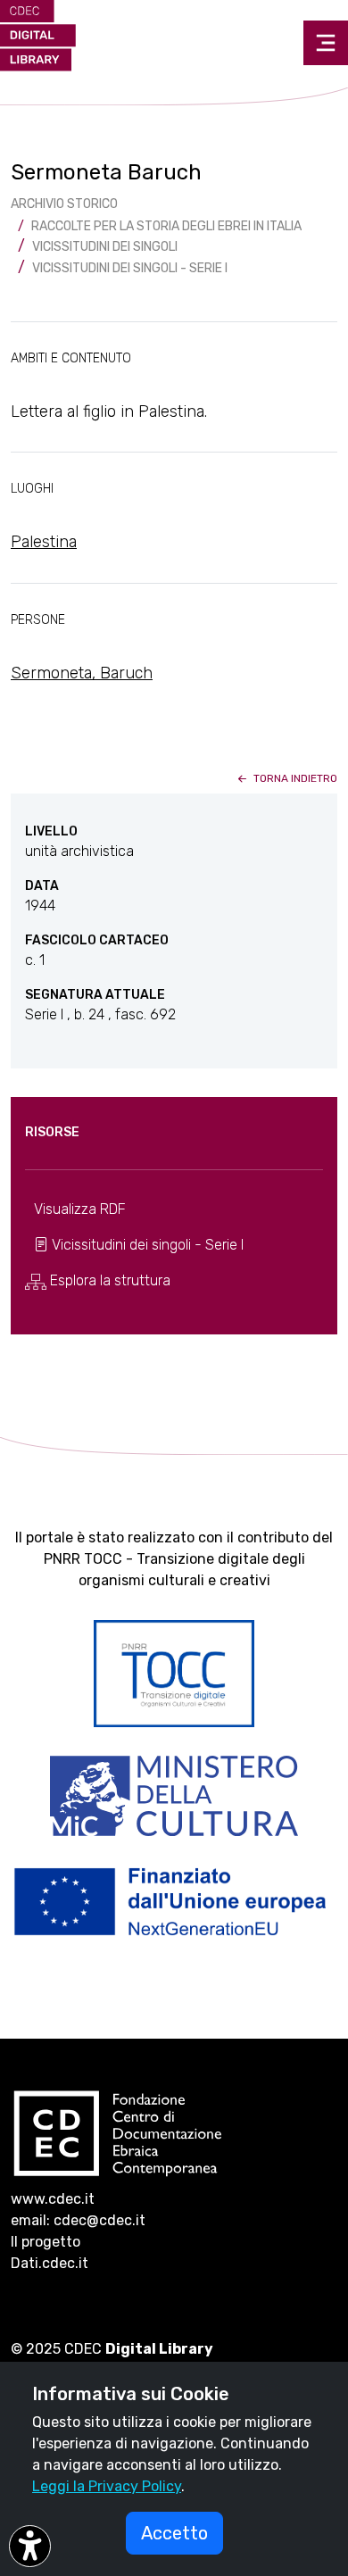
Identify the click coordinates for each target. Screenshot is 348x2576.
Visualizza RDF (80, 1209)
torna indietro (294, 778)
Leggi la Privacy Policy (107, 2486)
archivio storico (64, 204)
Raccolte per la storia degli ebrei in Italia (166, 226)
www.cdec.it (53, 2199)
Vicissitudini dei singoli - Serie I (130, 268)
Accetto (174, 2533)
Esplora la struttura (108, 1280)
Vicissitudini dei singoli (105, 247)
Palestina (44, 542)
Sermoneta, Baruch (82, 673)
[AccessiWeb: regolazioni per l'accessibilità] (30, 2546)
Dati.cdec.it (50, 2263)
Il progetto (46, 2242)
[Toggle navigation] (326, 43)
